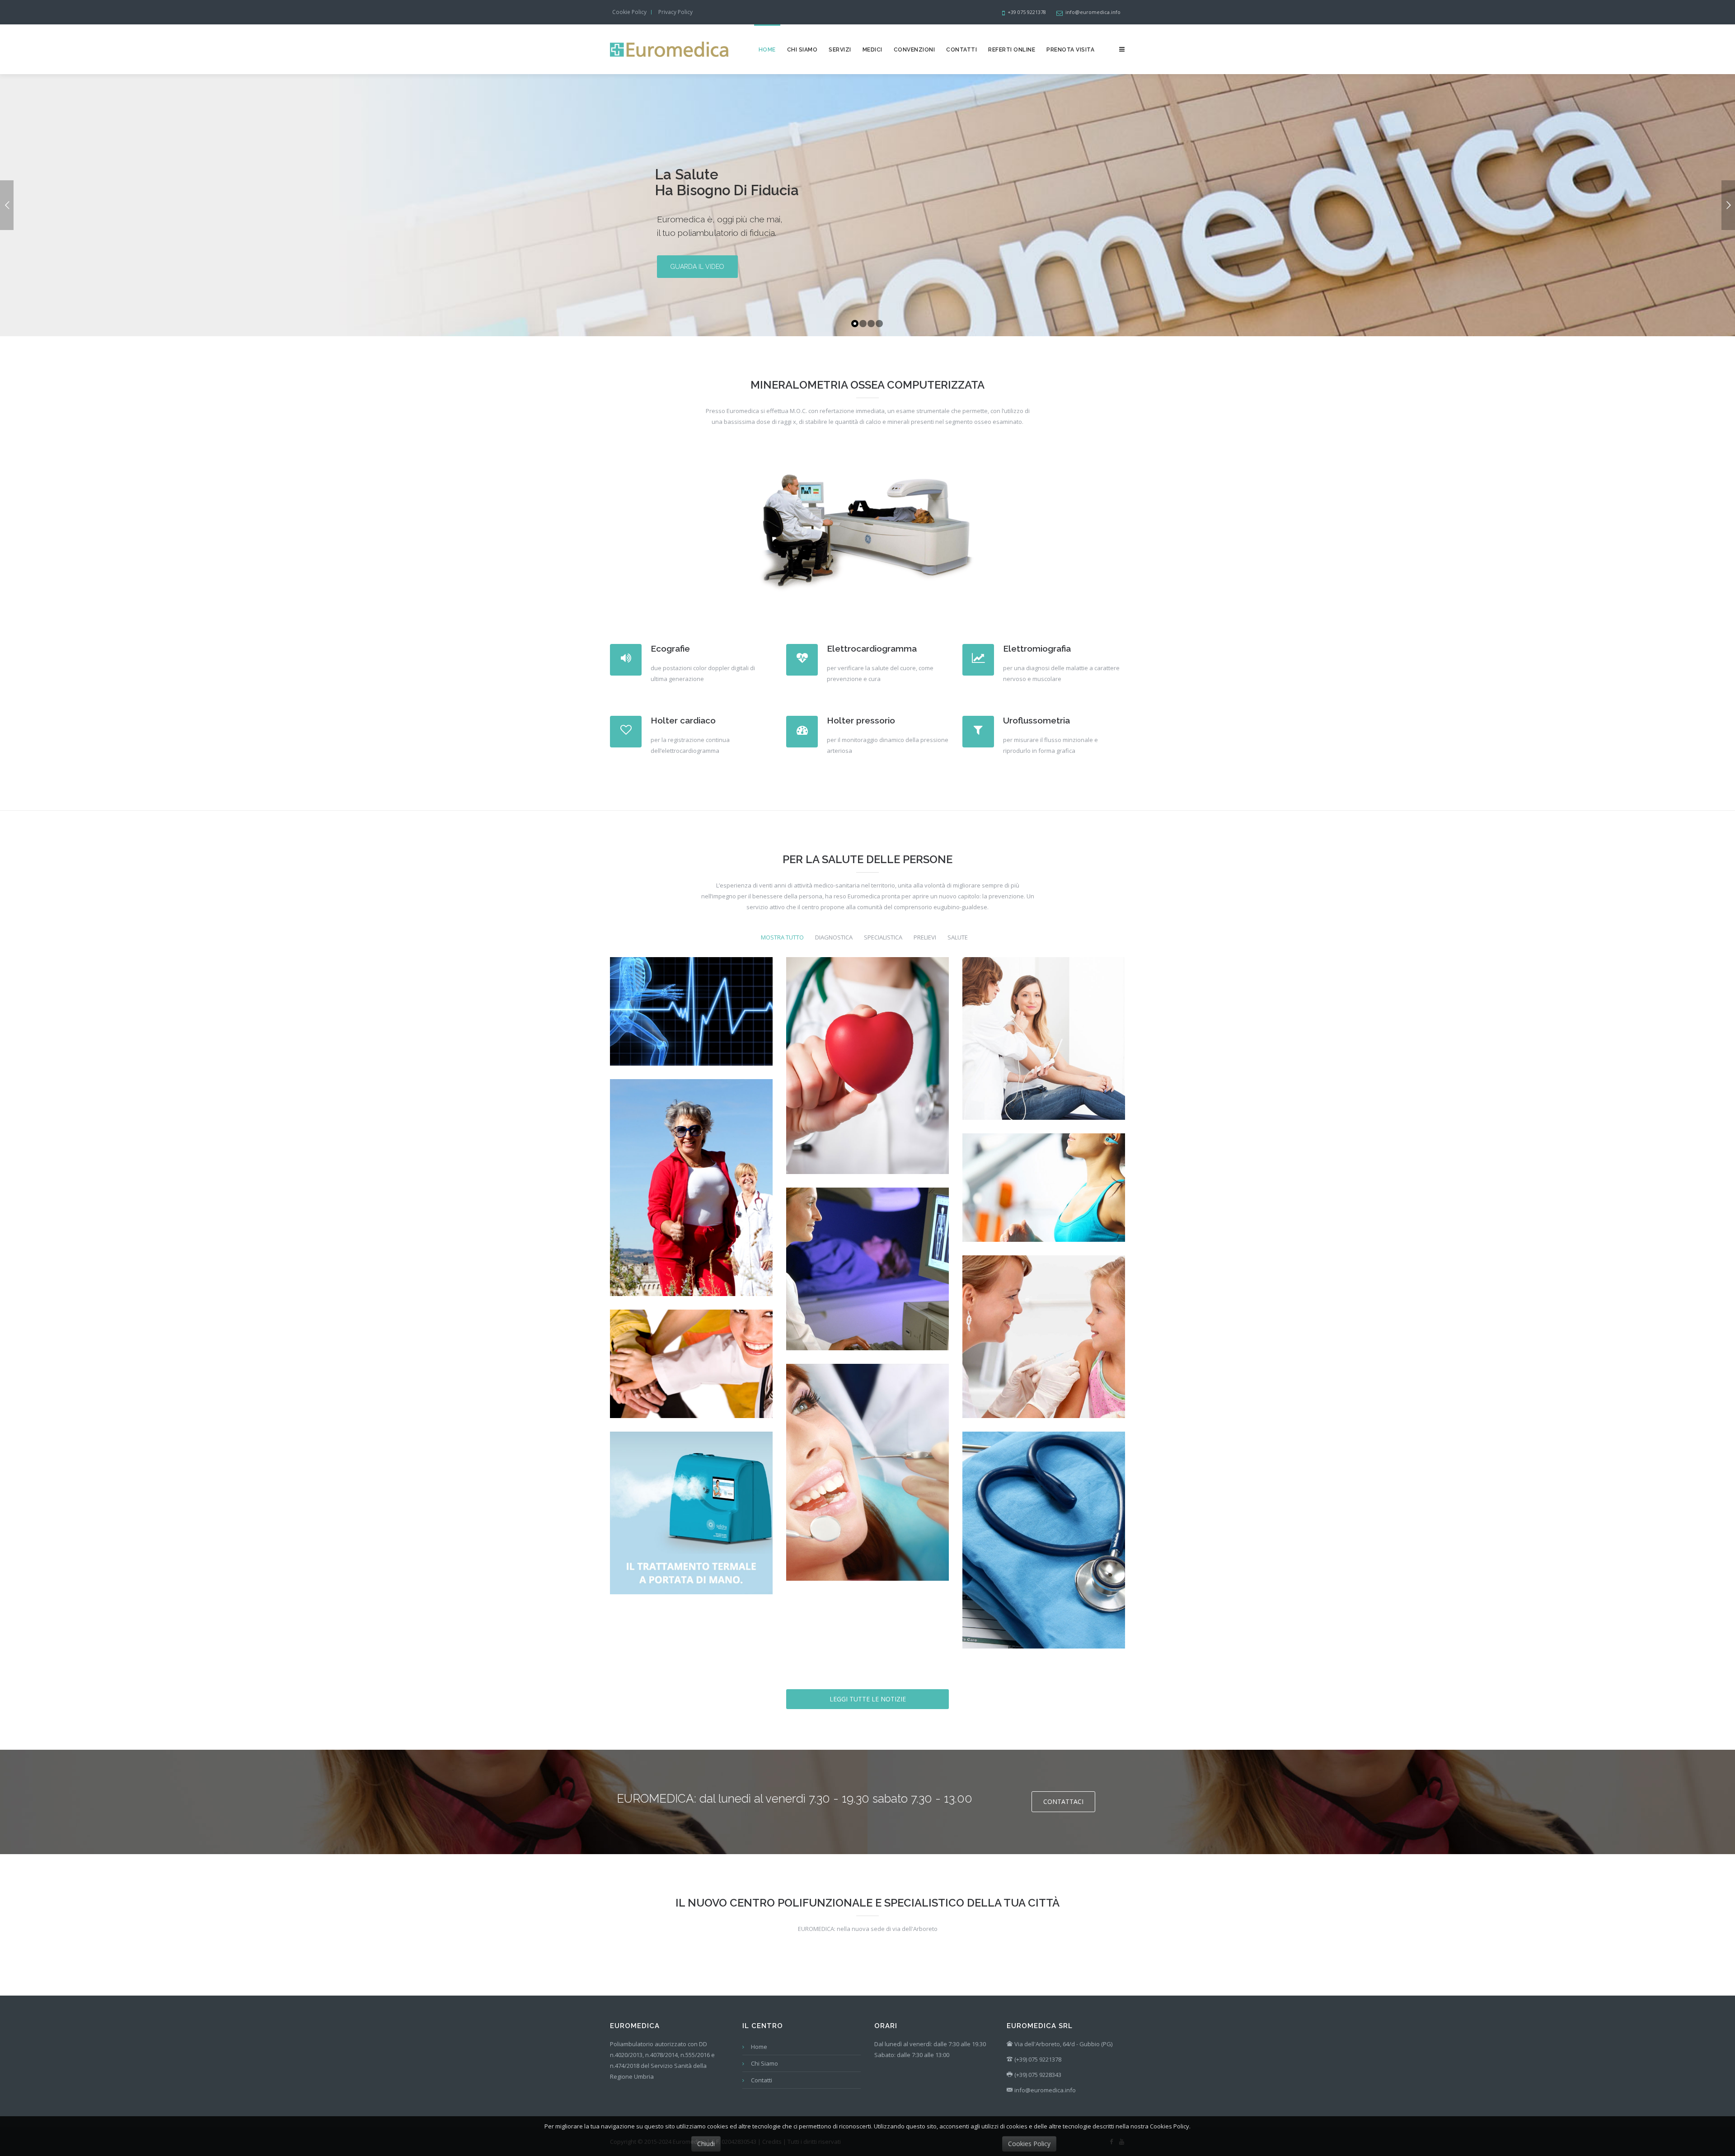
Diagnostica (834, 937)
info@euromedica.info (1045, 2090)
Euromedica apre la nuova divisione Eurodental (867, 1485)
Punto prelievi (1043, 1350)
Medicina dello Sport (691, 1024)
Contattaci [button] (1063, 1801)
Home (767, 50)
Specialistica (883, 937)
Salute (958, 937)
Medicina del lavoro (691, 1377)
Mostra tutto (782, 937)
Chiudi (706, 2144)
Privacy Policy (675, 12)
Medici (872, 50)
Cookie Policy (629, 12)
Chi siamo (802, 50)
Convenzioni (914, 50)
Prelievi (925, 937)
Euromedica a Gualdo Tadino (1043, 1553)
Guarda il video (697, 267)
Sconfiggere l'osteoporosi (691, 1200)
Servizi (840, 50)
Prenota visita (1070, 50)
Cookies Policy (1029, 2144)
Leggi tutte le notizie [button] (868, 1699)
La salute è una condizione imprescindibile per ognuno (867, 1078)
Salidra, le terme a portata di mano (691, 1526)
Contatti (961, 50)
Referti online (1012, 50)
